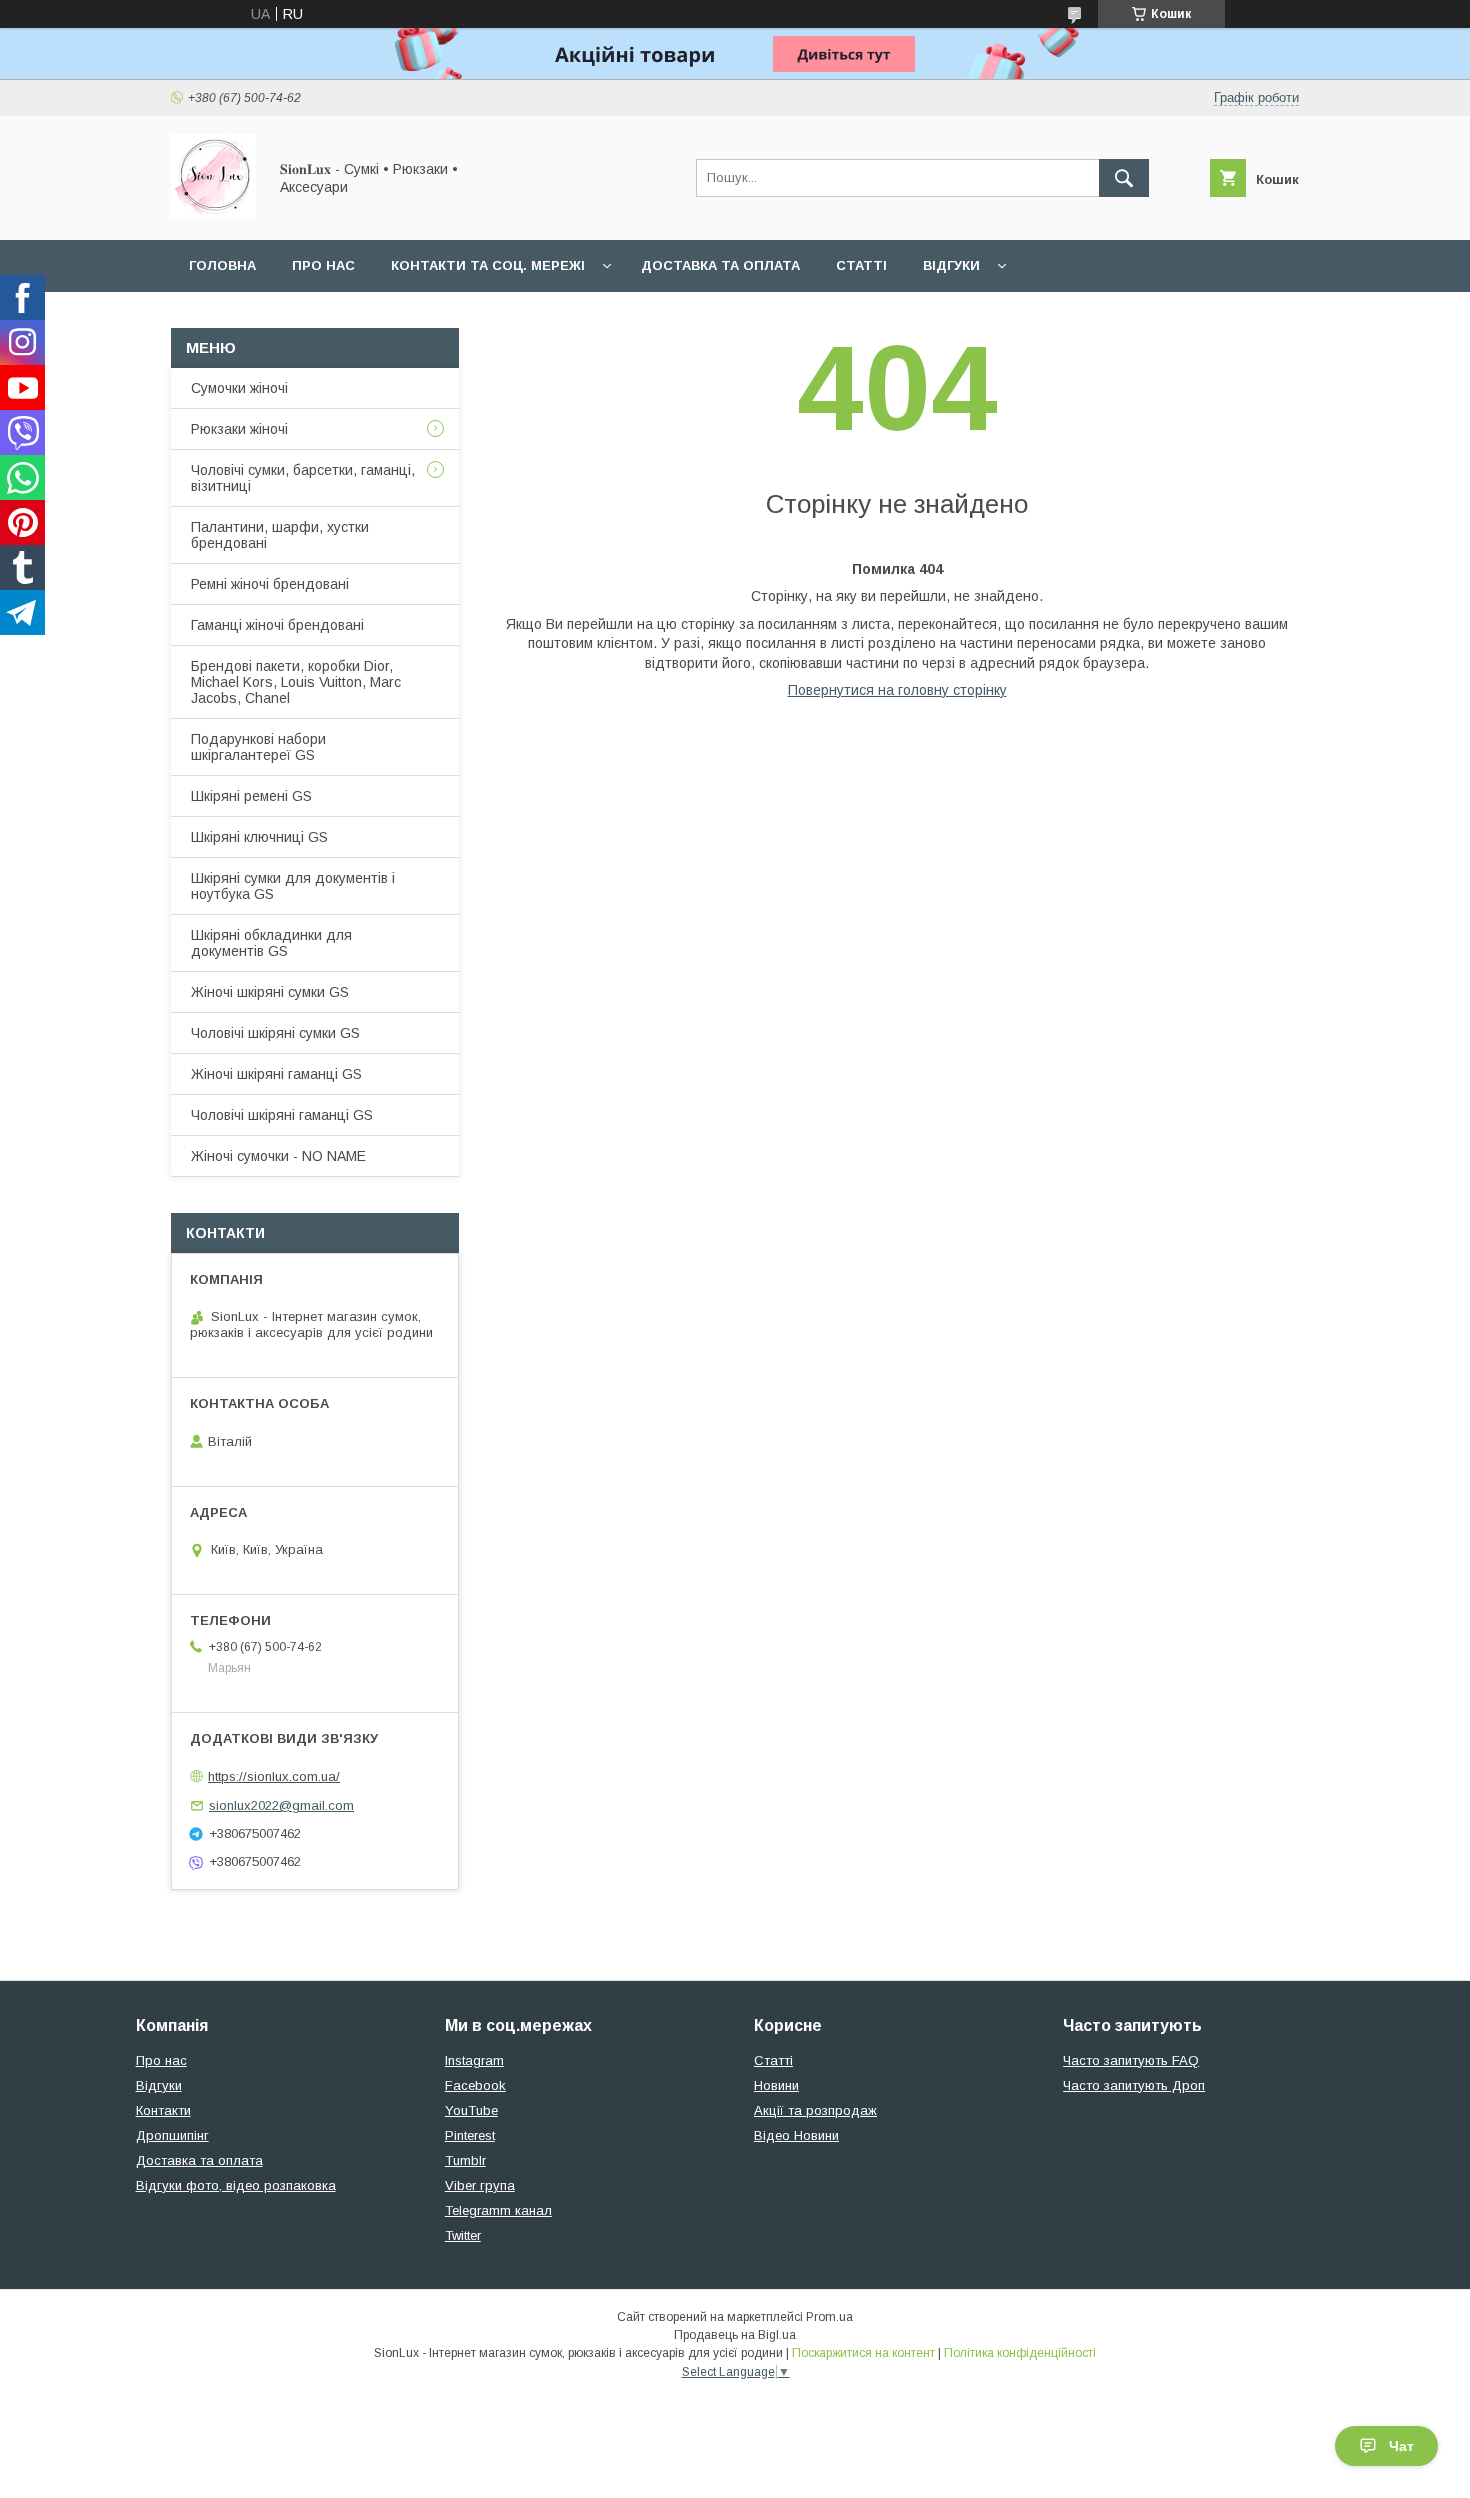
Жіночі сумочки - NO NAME (278, 1156)
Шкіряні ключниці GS (259, 837)
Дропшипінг (172, 2135)
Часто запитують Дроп (1134, 2085)
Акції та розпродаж (815, 2110)
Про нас (323, 265)
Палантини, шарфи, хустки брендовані (280, 535)
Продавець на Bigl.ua (735, 2335)
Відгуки (951, 265)
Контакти (163, 2110)
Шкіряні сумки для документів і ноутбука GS (293, 886)
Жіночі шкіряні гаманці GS (276, 1074)
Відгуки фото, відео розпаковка (236, 2185)
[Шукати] (1124, 178)
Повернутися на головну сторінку (897, 690)
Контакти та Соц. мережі (488, 265)
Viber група (480, 2185)
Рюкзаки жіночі (239, 429)
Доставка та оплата (720, 265)
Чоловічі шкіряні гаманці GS (282, 1115)
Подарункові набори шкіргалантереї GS (258, 747)
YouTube (471, 2110)
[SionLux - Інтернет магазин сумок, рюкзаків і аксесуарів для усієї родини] (213, 214)
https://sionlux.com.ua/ (274, 1776)
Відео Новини (796, 2135)
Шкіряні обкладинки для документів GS (271, 943)
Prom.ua (829, 2317)
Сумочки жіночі (239, 388)
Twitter (463, 2235)
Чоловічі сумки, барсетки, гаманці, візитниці (303, 478)
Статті (861, 265)
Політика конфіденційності (1020, 2353)
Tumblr (465, 2160)
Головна (222, 265)
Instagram (474, 2060)
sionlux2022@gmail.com (281, 1805)
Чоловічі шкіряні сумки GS (275, 1033)
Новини (776, 2085)
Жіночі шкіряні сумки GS (270, 992)
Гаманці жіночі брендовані (277, 625)
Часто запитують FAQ (1131, 2060)
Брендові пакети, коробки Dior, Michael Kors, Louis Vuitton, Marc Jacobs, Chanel (296, 682)
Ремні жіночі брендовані (270, 584)
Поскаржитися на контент (863, 2353)
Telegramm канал (498, 2210)
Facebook (475, 2085)
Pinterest (470, 2135)
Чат (1401, 2446)
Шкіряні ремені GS (251, 796)
